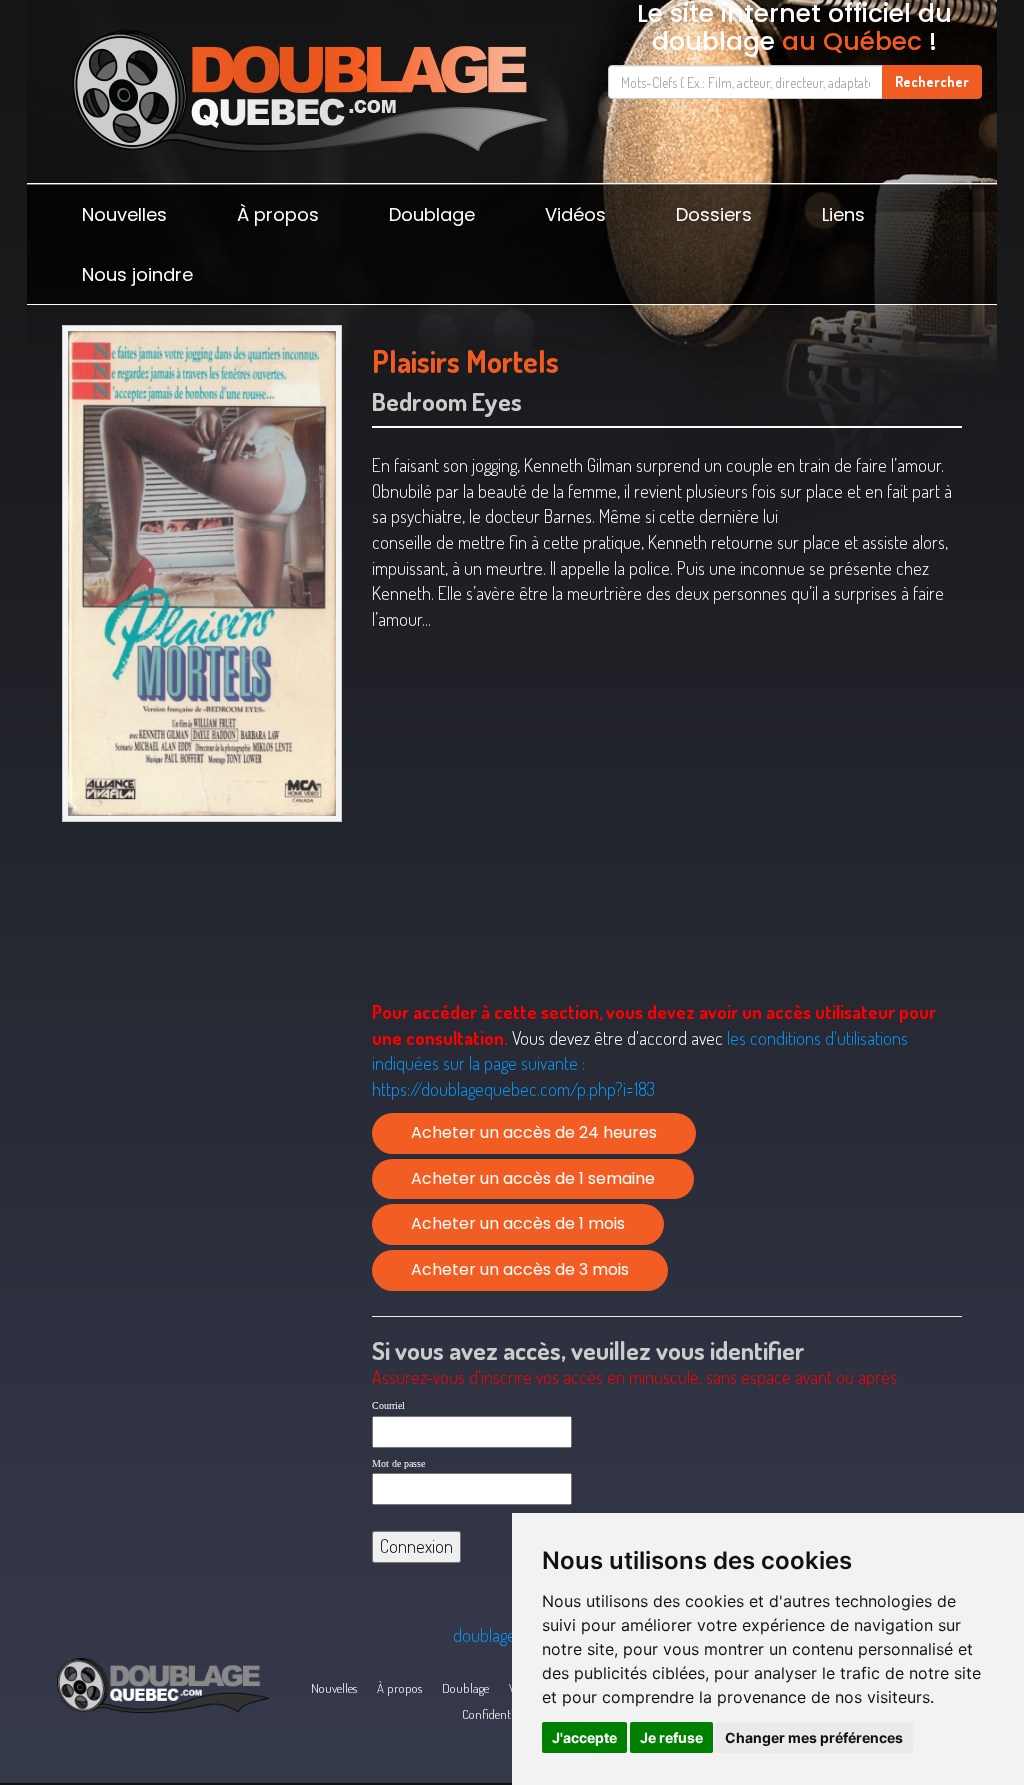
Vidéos (575, 214)
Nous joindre (137, 274)
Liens (843, 214)
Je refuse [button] (671, 1737)
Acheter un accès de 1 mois (518, 1223)
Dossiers (714, 214)
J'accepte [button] (584, 1737)
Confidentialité (498, 1714)
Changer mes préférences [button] (814, 1737)
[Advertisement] (202, 972)
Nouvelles (124, 214)
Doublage (432, 214)
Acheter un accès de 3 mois (520, 1269)
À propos (278, 214)
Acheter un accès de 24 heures (534, 1132)
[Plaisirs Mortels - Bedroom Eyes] (202, 573)
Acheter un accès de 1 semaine (533, 1178)
